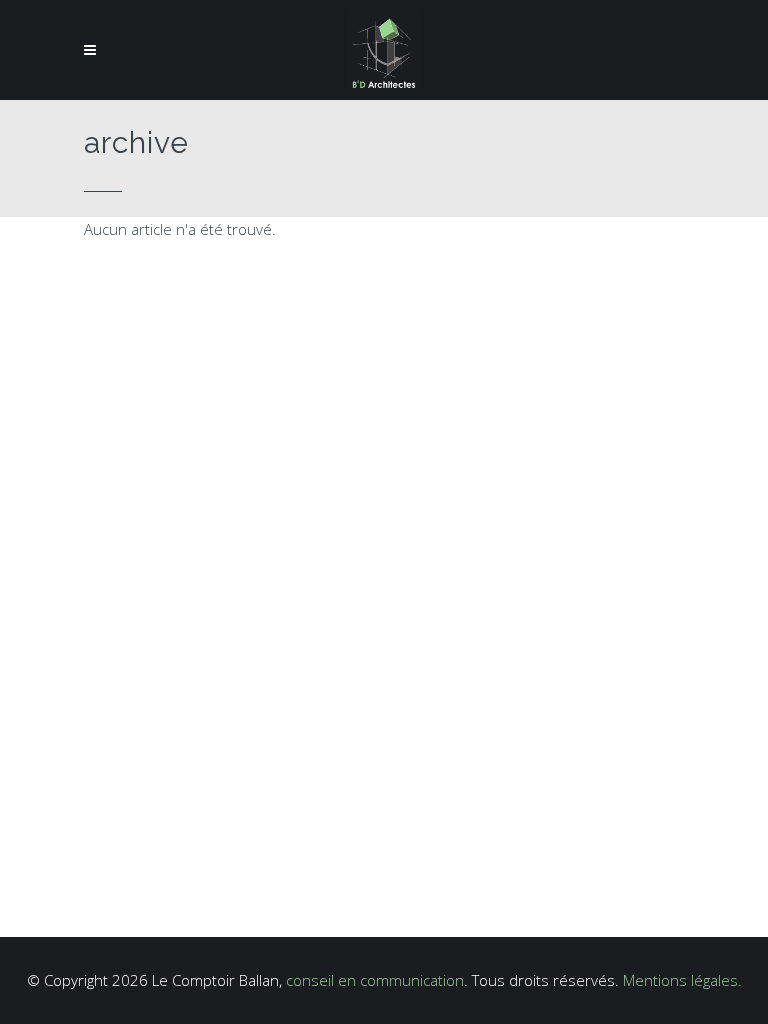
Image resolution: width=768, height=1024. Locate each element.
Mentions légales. (682, 980)
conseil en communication (375, 980)
